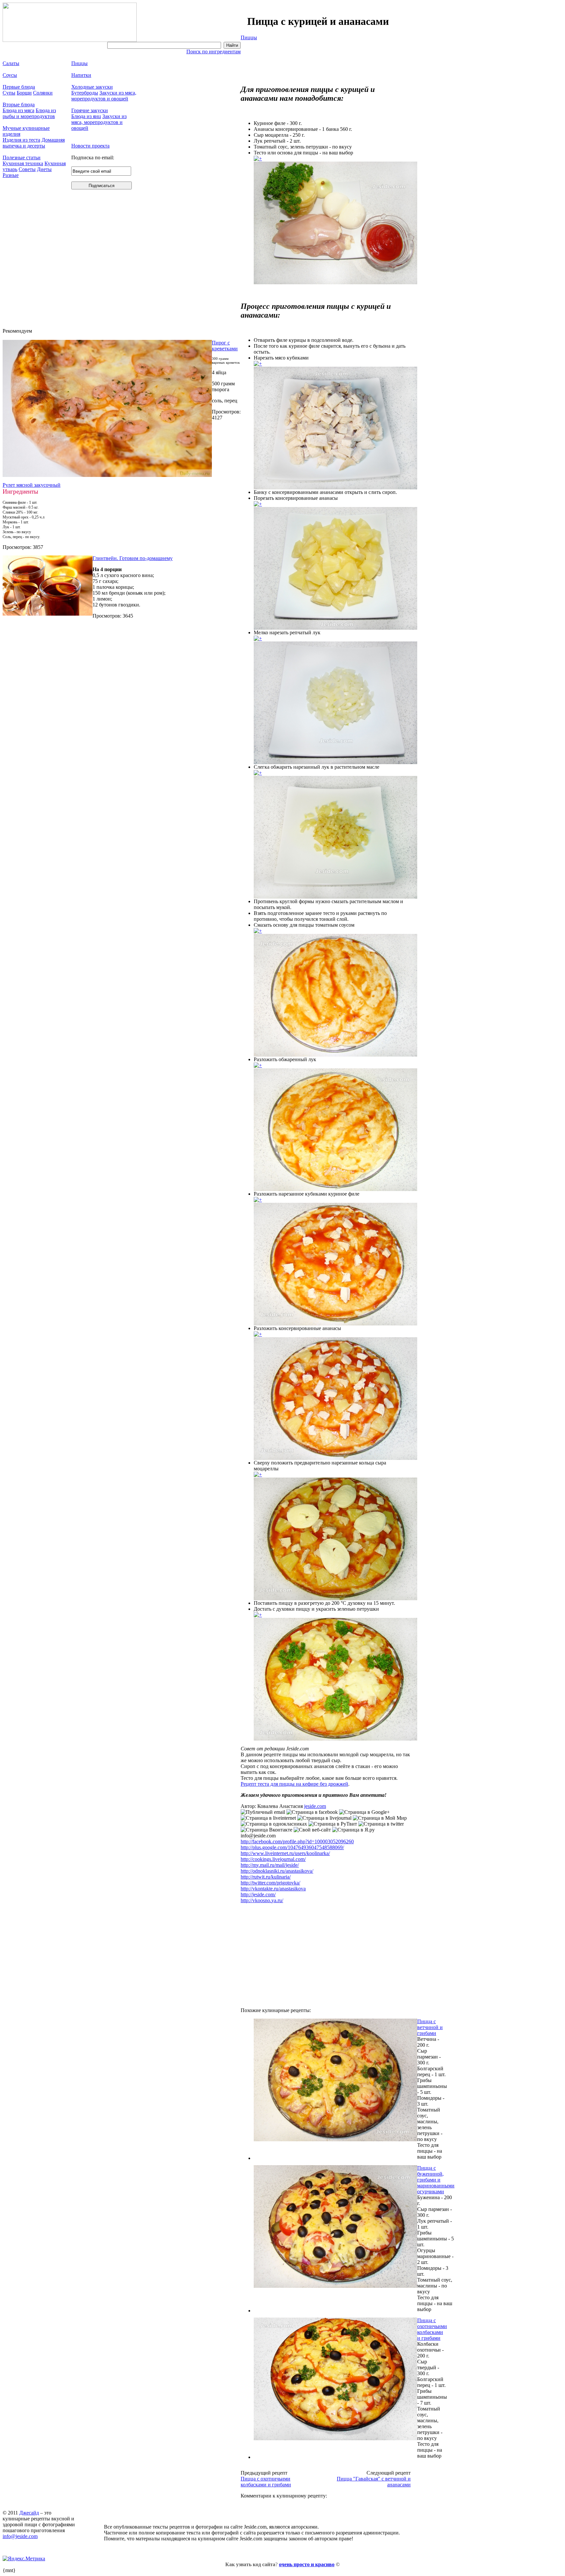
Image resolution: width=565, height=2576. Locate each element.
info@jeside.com (20, 2536)
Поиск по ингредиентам (214, 52)
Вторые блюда (19, 105)
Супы (9, 93)
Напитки (81, 75)
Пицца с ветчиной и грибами (430, 2027)
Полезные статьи (22, 158)
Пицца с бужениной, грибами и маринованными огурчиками (436, 2180)
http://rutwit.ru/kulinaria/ (266, 1877)
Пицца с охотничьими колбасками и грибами (432, 2329)
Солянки (43, 93)
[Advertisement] (326, 60)
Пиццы (249, 37)
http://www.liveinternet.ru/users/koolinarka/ (285, 1853)
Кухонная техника (23, 163)
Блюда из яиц (86, 116)
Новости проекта (90, 146)
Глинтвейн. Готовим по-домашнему (133, 558)
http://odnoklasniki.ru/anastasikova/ (277, 1871)
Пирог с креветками (225, 346)
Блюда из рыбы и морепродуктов (29, 113)
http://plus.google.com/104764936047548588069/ (292, 1847)
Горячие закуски (90, 110)
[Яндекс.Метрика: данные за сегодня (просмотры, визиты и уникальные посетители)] (24, 2559)
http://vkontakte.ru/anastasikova (273, 1889)
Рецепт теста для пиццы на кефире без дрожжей (294, 1784)
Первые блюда (19, 87)
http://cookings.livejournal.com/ (273, 1859)
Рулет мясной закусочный (32, 485)
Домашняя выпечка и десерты (34, 143)
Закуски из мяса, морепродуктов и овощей (104, 96)
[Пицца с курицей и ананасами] (258, 158)
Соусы (10, 75)
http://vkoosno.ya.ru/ (262, 1900)
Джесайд (29, 2513)
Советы (27, 169)
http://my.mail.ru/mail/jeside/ (270, 1865)
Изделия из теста (21, 140)
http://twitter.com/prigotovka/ (270, 1883)
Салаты (11, 63)
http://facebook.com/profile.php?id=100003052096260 (297, 1841)
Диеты (44, 169)
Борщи (24, 93)
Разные (11, 175)
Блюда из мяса (18, 110)
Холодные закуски (92, 87)
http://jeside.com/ (258, 1894)
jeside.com (315, 1806)
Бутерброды (85, 93)
